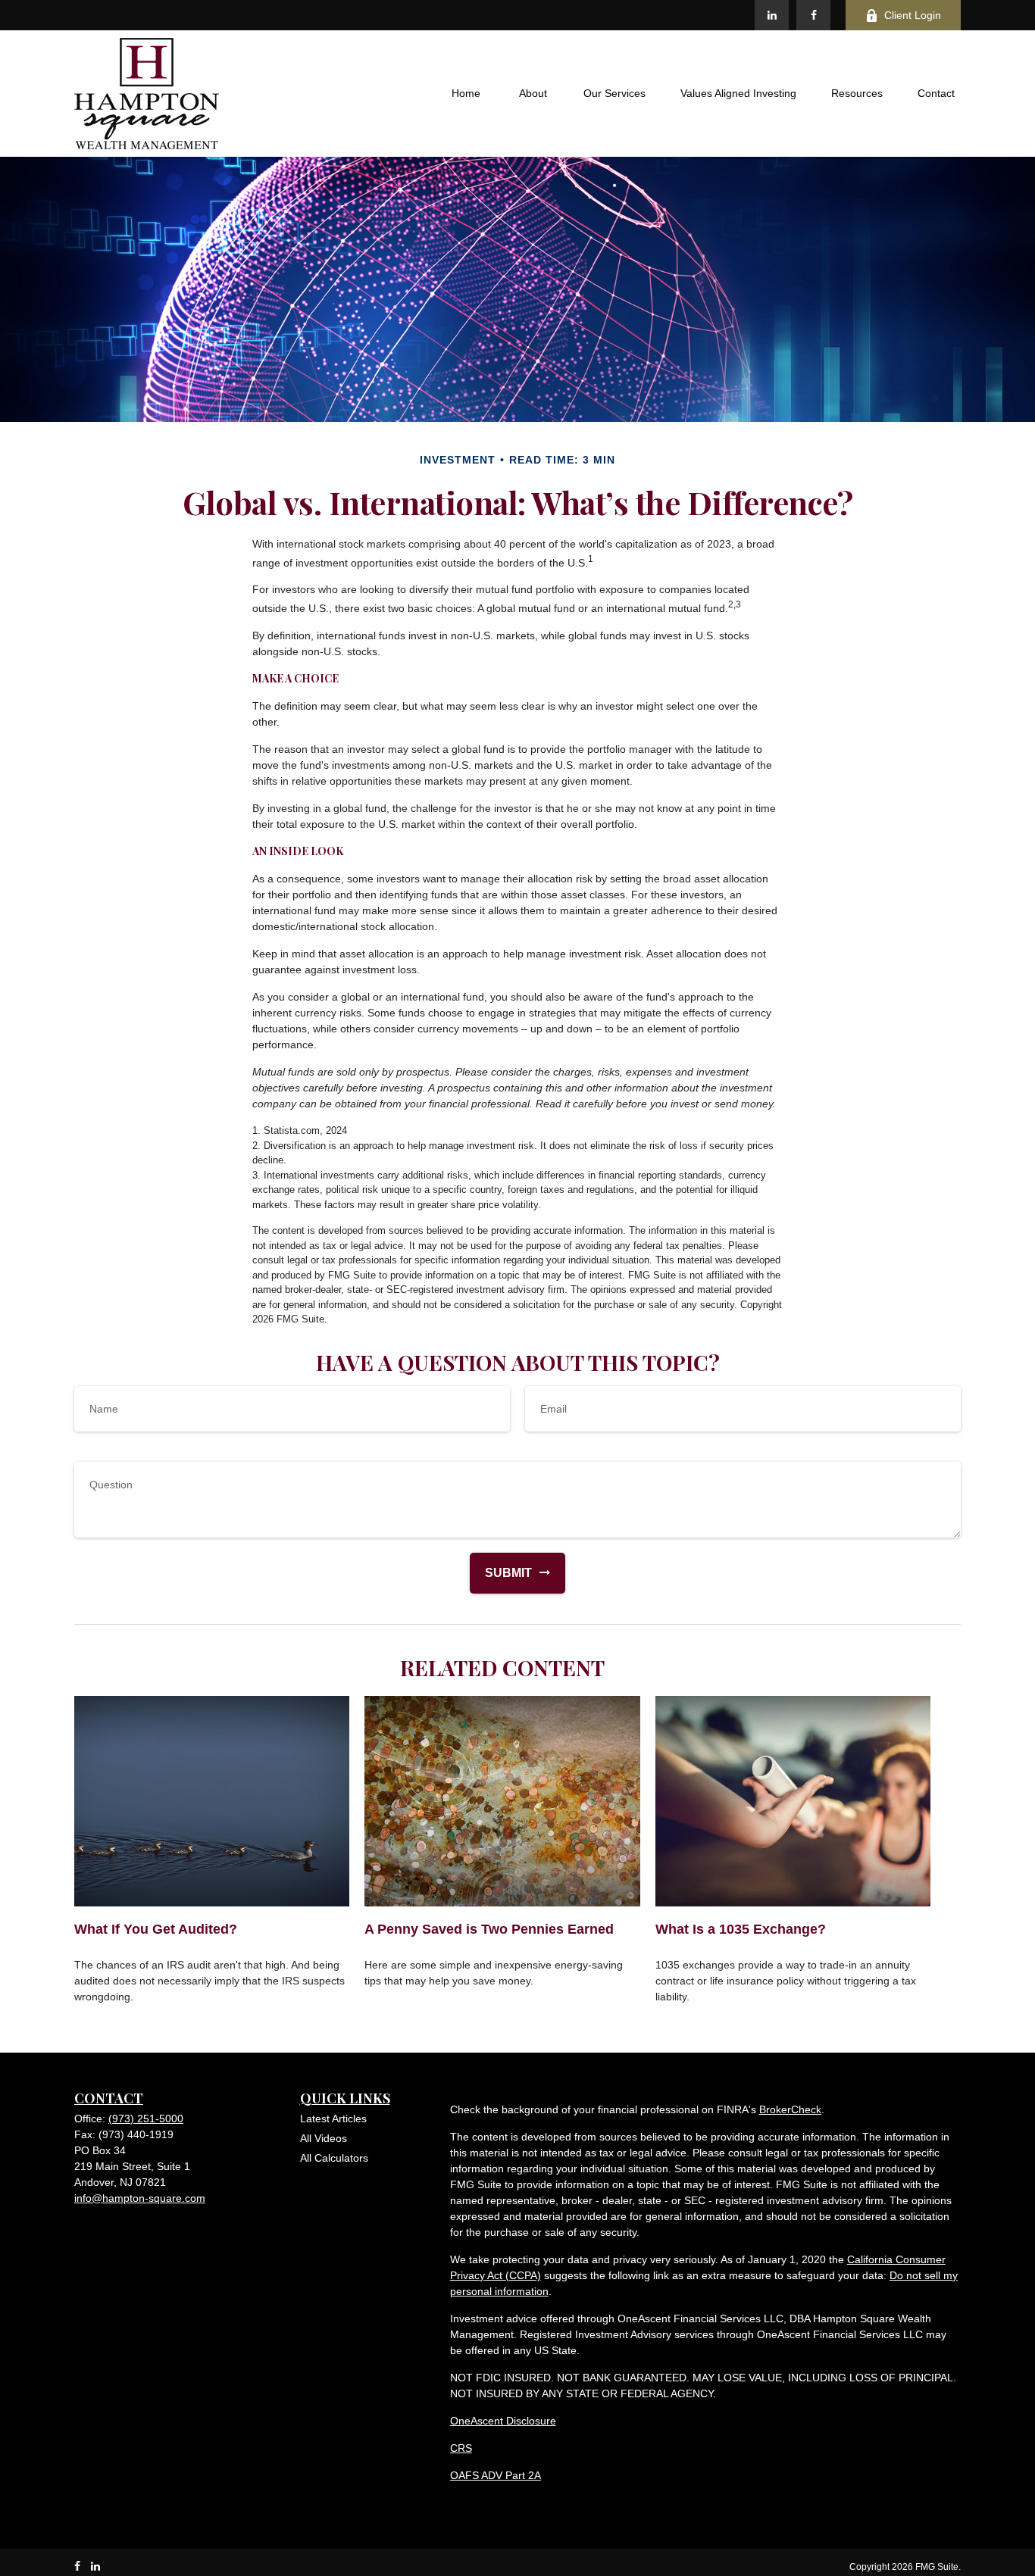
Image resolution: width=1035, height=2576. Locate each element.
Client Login (913, 15)
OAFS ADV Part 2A (496, 2475)
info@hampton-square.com (140, 2198)
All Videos (324, 2138)
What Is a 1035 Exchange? (741, 1929)
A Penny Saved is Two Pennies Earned (489, 1929)
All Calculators (334, 2158)
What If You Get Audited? (156, 1929)
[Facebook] (813, 15)
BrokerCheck (790, 2109)
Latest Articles (333, 2119)
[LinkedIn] (772, 15)
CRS (461, 2448)
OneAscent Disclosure (503, 2421)
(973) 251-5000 (146, 2119)
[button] (466, 94)
